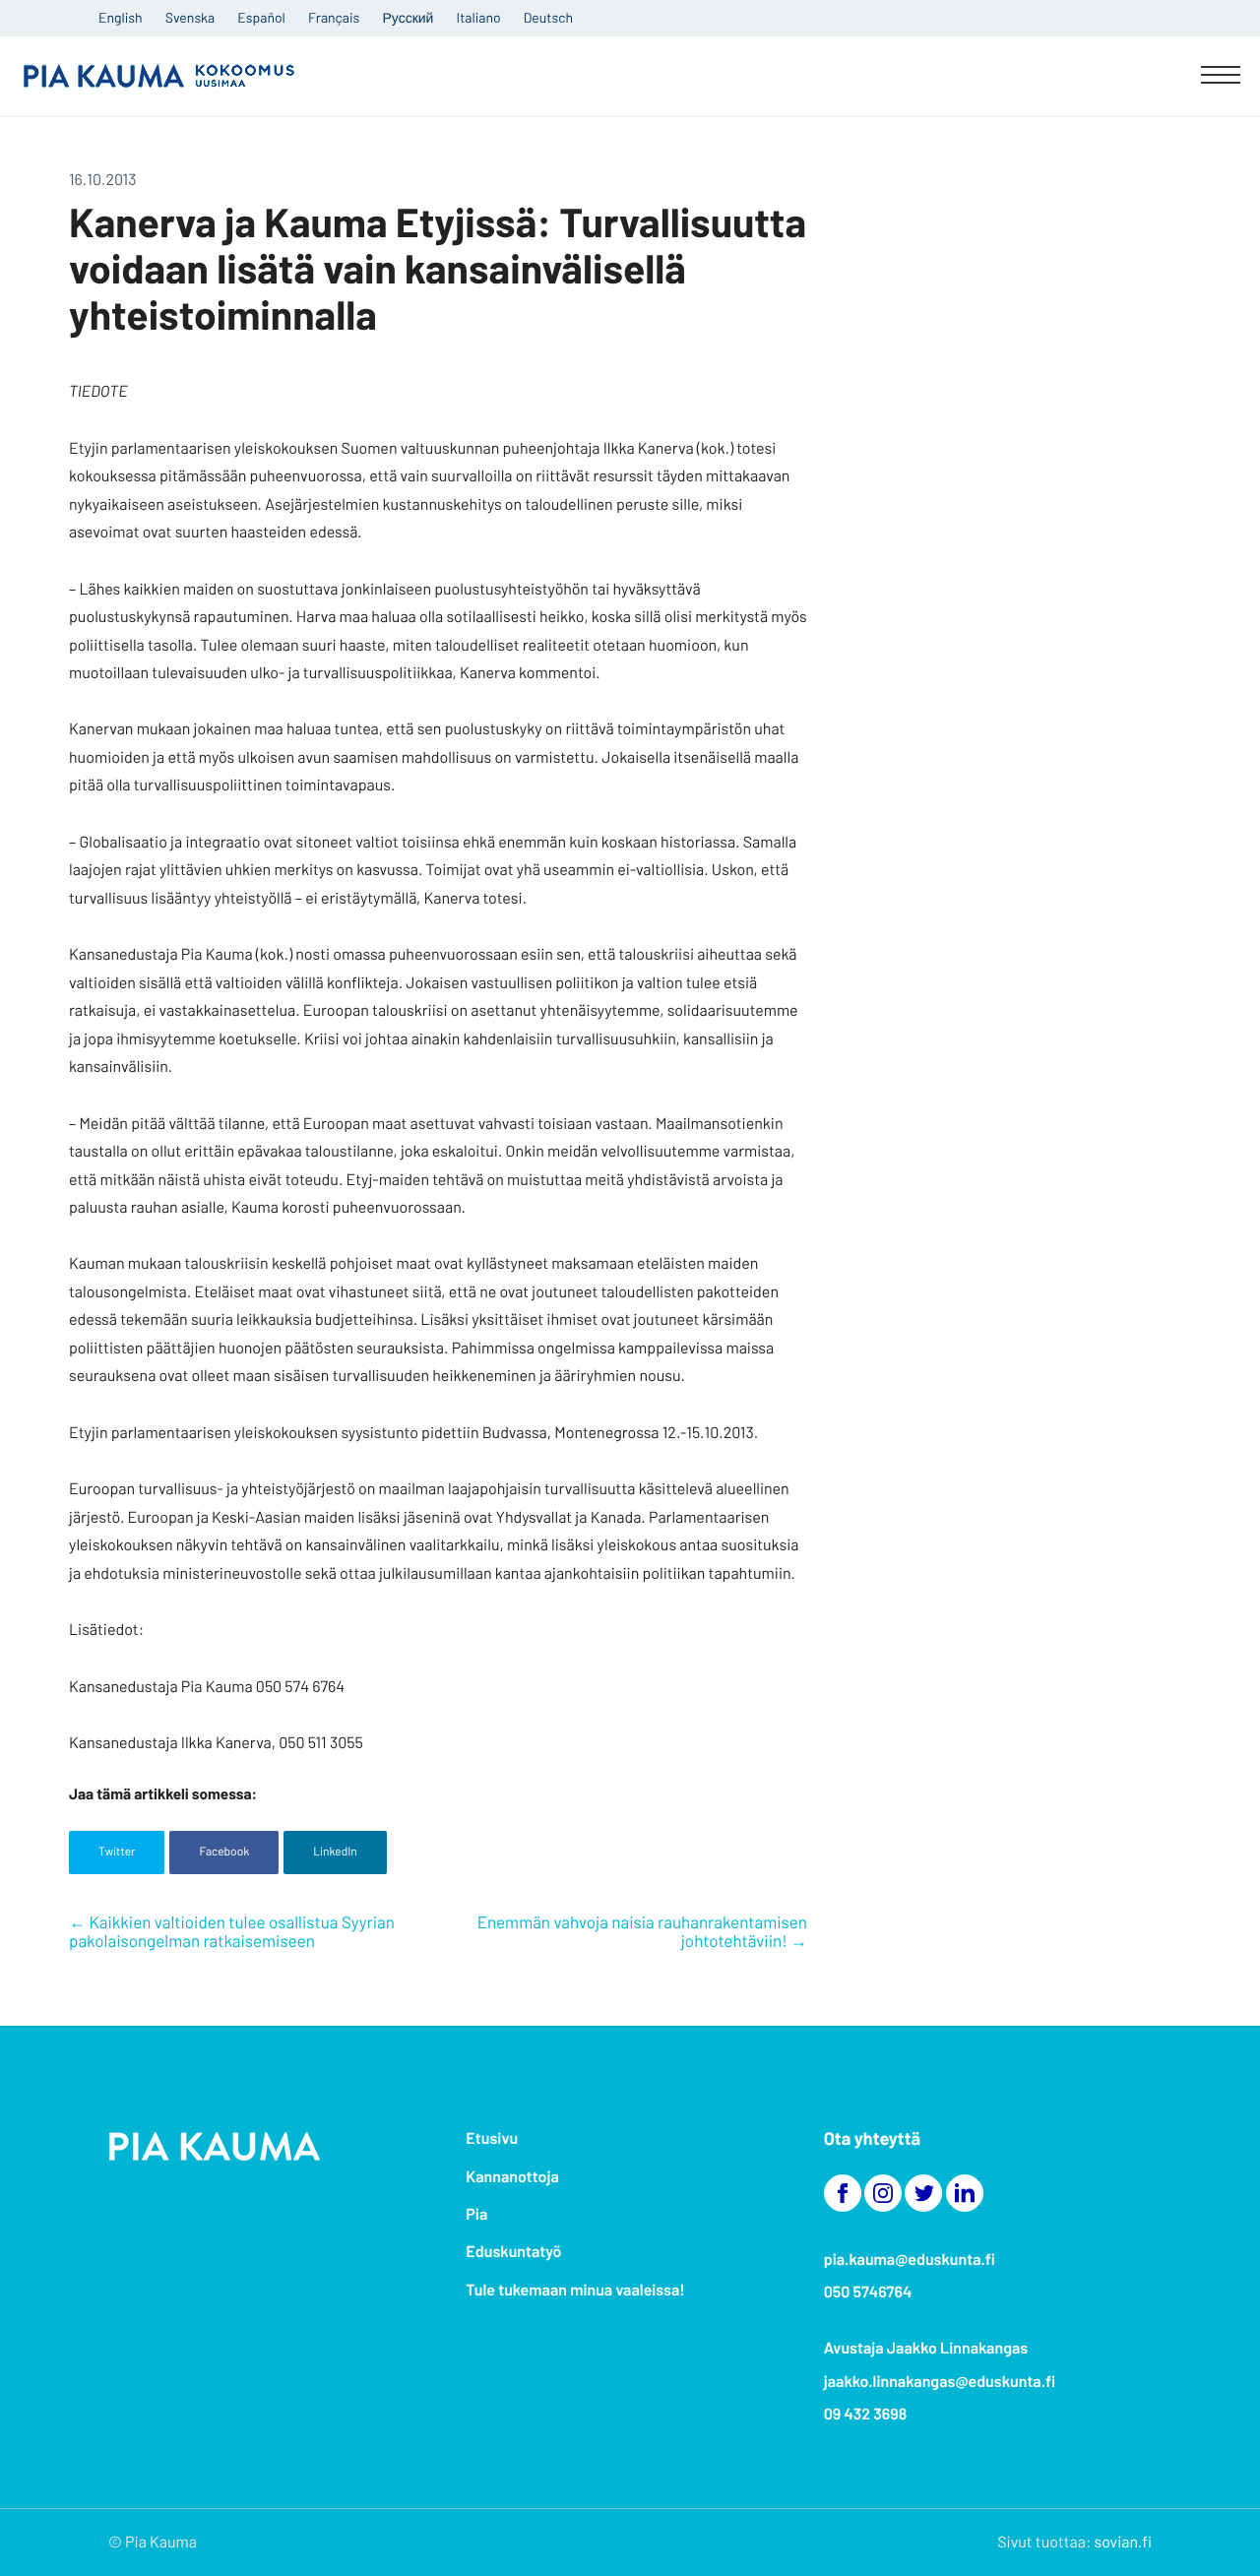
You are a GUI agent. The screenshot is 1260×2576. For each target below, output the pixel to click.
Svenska (190, 17)
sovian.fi (1123, 2542)
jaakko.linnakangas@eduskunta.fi (940, 2382)
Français (334, 17)
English (121, 17)
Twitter (117, 1852)
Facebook (224, 1852)
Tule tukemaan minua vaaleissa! (575, 2290)
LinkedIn (335, 1852)
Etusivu (492, 2138)
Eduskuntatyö (513, 2252)
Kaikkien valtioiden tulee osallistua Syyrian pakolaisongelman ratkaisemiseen (232, 1932)
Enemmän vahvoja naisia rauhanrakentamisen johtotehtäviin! (642, 1932)
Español (261, 17)
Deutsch (548, 17)
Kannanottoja (512, 2177)
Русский (408, 17)
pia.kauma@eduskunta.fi (910, 2260)
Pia (476, 2214)
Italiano (479, 17)
